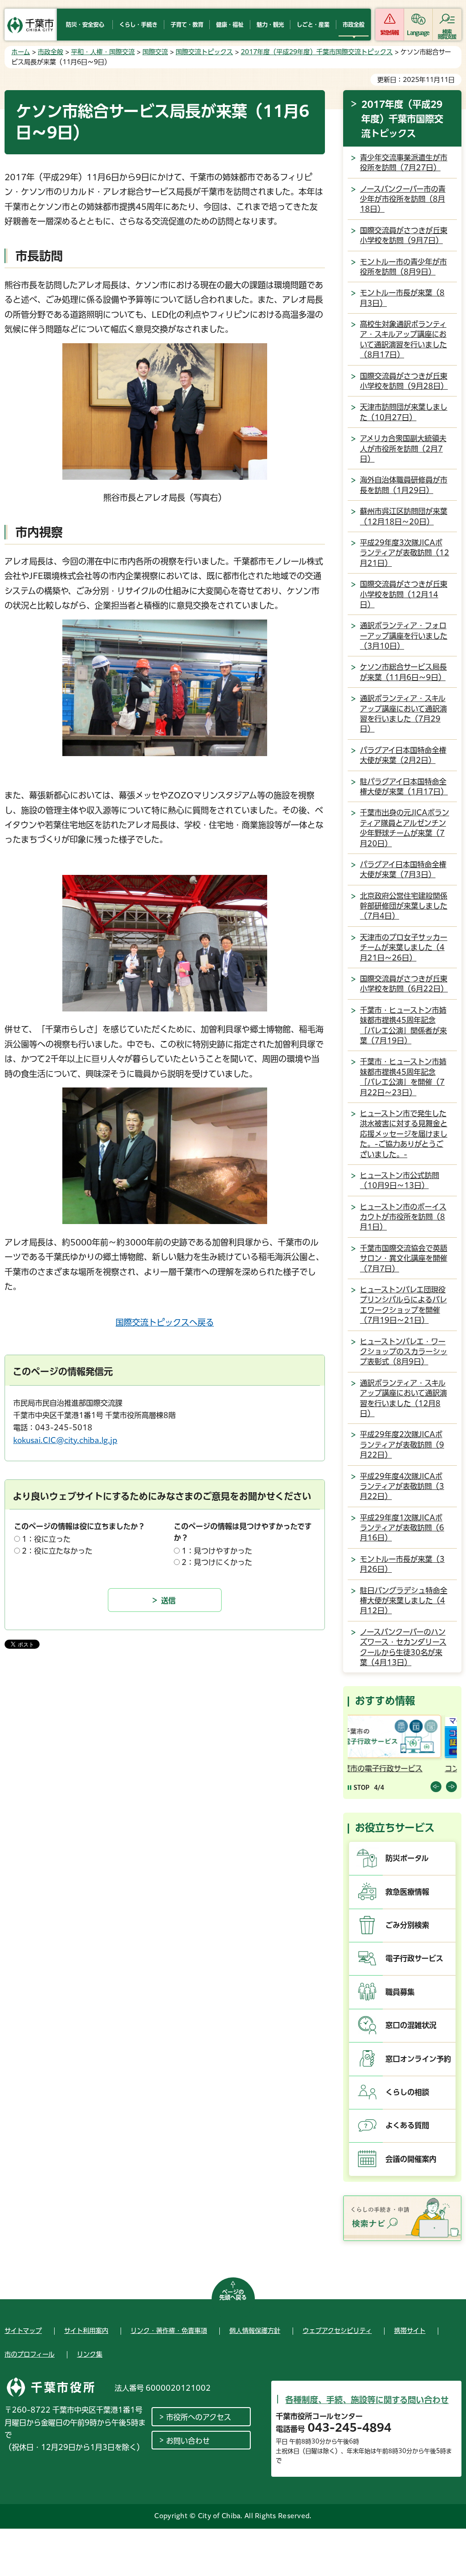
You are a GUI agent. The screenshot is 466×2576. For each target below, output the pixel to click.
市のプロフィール (30, 2354)
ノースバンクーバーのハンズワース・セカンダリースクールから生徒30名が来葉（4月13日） (403, 1647)
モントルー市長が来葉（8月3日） (402, 298)
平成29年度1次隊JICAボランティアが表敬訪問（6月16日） (402, 1528)
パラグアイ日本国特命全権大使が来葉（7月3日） (403, 869)
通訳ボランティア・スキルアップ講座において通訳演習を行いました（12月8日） (403, 1398)
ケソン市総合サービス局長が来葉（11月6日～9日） (403, 672)
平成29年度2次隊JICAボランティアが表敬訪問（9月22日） (402, 1445)
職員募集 (400, 1992)
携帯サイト (410, 2331)
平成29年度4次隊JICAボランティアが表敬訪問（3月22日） (402, 1486)
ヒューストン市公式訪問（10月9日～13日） (400, 1180)
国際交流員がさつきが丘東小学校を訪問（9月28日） (404, 381)
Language (418, 33)
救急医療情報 (407, 1892)
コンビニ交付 (371, 1768)
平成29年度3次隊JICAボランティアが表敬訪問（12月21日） (405, 553)
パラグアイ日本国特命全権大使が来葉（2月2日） (403, 755)
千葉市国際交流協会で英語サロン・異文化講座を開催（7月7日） (404, 1258)
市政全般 (51, 52)
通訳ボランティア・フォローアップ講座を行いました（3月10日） (404, 636)
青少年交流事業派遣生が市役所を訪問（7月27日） (404, 163)
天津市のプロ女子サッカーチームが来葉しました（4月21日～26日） (404, 948)
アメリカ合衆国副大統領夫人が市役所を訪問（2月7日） (403, 449)
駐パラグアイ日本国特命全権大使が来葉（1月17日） (404, 787)
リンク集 (90, 2354)
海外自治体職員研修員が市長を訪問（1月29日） (404, 485)
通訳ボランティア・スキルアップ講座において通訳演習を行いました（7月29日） (403, 714)
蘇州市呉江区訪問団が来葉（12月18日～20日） (404, 516)
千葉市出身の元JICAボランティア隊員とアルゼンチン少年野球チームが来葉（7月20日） (405, 828)
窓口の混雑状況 (411, 2025)
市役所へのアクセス (199, 2417)
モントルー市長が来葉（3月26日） (402, 1564)
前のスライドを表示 (436, 1787)
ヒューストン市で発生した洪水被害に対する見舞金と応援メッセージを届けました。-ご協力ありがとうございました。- (404, 1134)
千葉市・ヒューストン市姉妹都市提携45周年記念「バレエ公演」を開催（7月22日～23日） (403, 1077)
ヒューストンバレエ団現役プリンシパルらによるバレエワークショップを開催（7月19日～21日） (403, 1305)
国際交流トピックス (204, 52)
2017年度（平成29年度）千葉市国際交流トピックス (317, 52)
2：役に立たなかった (57, 1551)
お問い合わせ (188, 2441)
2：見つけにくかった (217, 1562)
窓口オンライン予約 (418, 2059)
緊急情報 (390, 33)
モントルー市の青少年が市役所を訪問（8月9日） (403, 267)
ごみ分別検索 (407, 1925)
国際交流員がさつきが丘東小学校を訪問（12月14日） (404, 594)
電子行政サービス (414, 1958)
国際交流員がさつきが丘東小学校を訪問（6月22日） (404, 984)
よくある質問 (407, 2125)
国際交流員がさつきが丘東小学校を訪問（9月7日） (404, 235)
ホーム (21, 52)
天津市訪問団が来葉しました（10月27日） (404, 412)
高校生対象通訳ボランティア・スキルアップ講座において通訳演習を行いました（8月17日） (403, 339)
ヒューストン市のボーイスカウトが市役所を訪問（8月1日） (403, 1217)
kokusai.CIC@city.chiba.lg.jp (65, 1440)
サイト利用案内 (86, 2331)
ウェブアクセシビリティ (337, 2331)
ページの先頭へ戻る (233, 2295)
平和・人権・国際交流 (103, 52)
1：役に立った (46, 1539)
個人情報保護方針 (255, 2331)
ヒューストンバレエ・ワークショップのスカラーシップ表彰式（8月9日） (404, 1352)
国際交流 (155, 52)
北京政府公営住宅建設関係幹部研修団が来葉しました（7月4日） (404, 906)
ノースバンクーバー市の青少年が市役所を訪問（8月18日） (403, 199)
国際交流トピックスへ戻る (165, 1322)
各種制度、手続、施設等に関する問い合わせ (367, 2400)
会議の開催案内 (411, 2159)
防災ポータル (407, 1858)
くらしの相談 (407, 2092)
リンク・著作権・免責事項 (169, 2331)
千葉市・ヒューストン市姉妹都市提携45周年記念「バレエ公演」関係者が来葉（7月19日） (403, 1025)
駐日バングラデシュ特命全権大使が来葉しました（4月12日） (404, 1601)
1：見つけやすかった (217, 1551)
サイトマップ (23, 2331)
